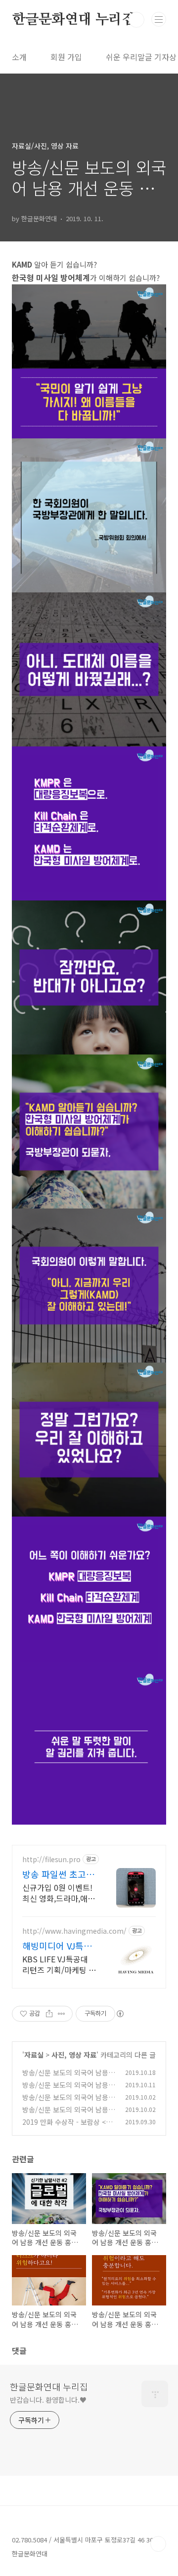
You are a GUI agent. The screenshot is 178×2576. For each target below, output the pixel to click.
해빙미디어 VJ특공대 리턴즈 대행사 (57, 1946)
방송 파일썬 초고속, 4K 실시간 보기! (59, 1874)
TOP (158, 2544)
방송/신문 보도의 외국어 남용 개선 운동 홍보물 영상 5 (65, 2102)
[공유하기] (49, 2014)
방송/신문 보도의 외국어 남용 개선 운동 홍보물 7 (65, 2078)
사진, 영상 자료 (74, 2055)
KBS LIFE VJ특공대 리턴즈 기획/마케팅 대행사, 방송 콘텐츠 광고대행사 (59, 1964)
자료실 (34, 2055)
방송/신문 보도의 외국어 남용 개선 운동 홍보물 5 (65, 2115)
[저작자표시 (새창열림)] (120, 2014)
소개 (19, 57)
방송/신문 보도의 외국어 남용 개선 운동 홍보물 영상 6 (65, 2090)
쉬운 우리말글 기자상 (141, 57)
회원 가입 (66, 57)
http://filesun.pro (51, 1859)
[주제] (159, 19)
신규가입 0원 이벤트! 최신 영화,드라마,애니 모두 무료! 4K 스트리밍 (59, 1893)
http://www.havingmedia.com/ (74, 1931)
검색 (136, 20)
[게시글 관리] (62, 2014)
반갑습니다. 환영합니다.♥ (48, 2400)
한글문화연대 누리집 (73, 20)
